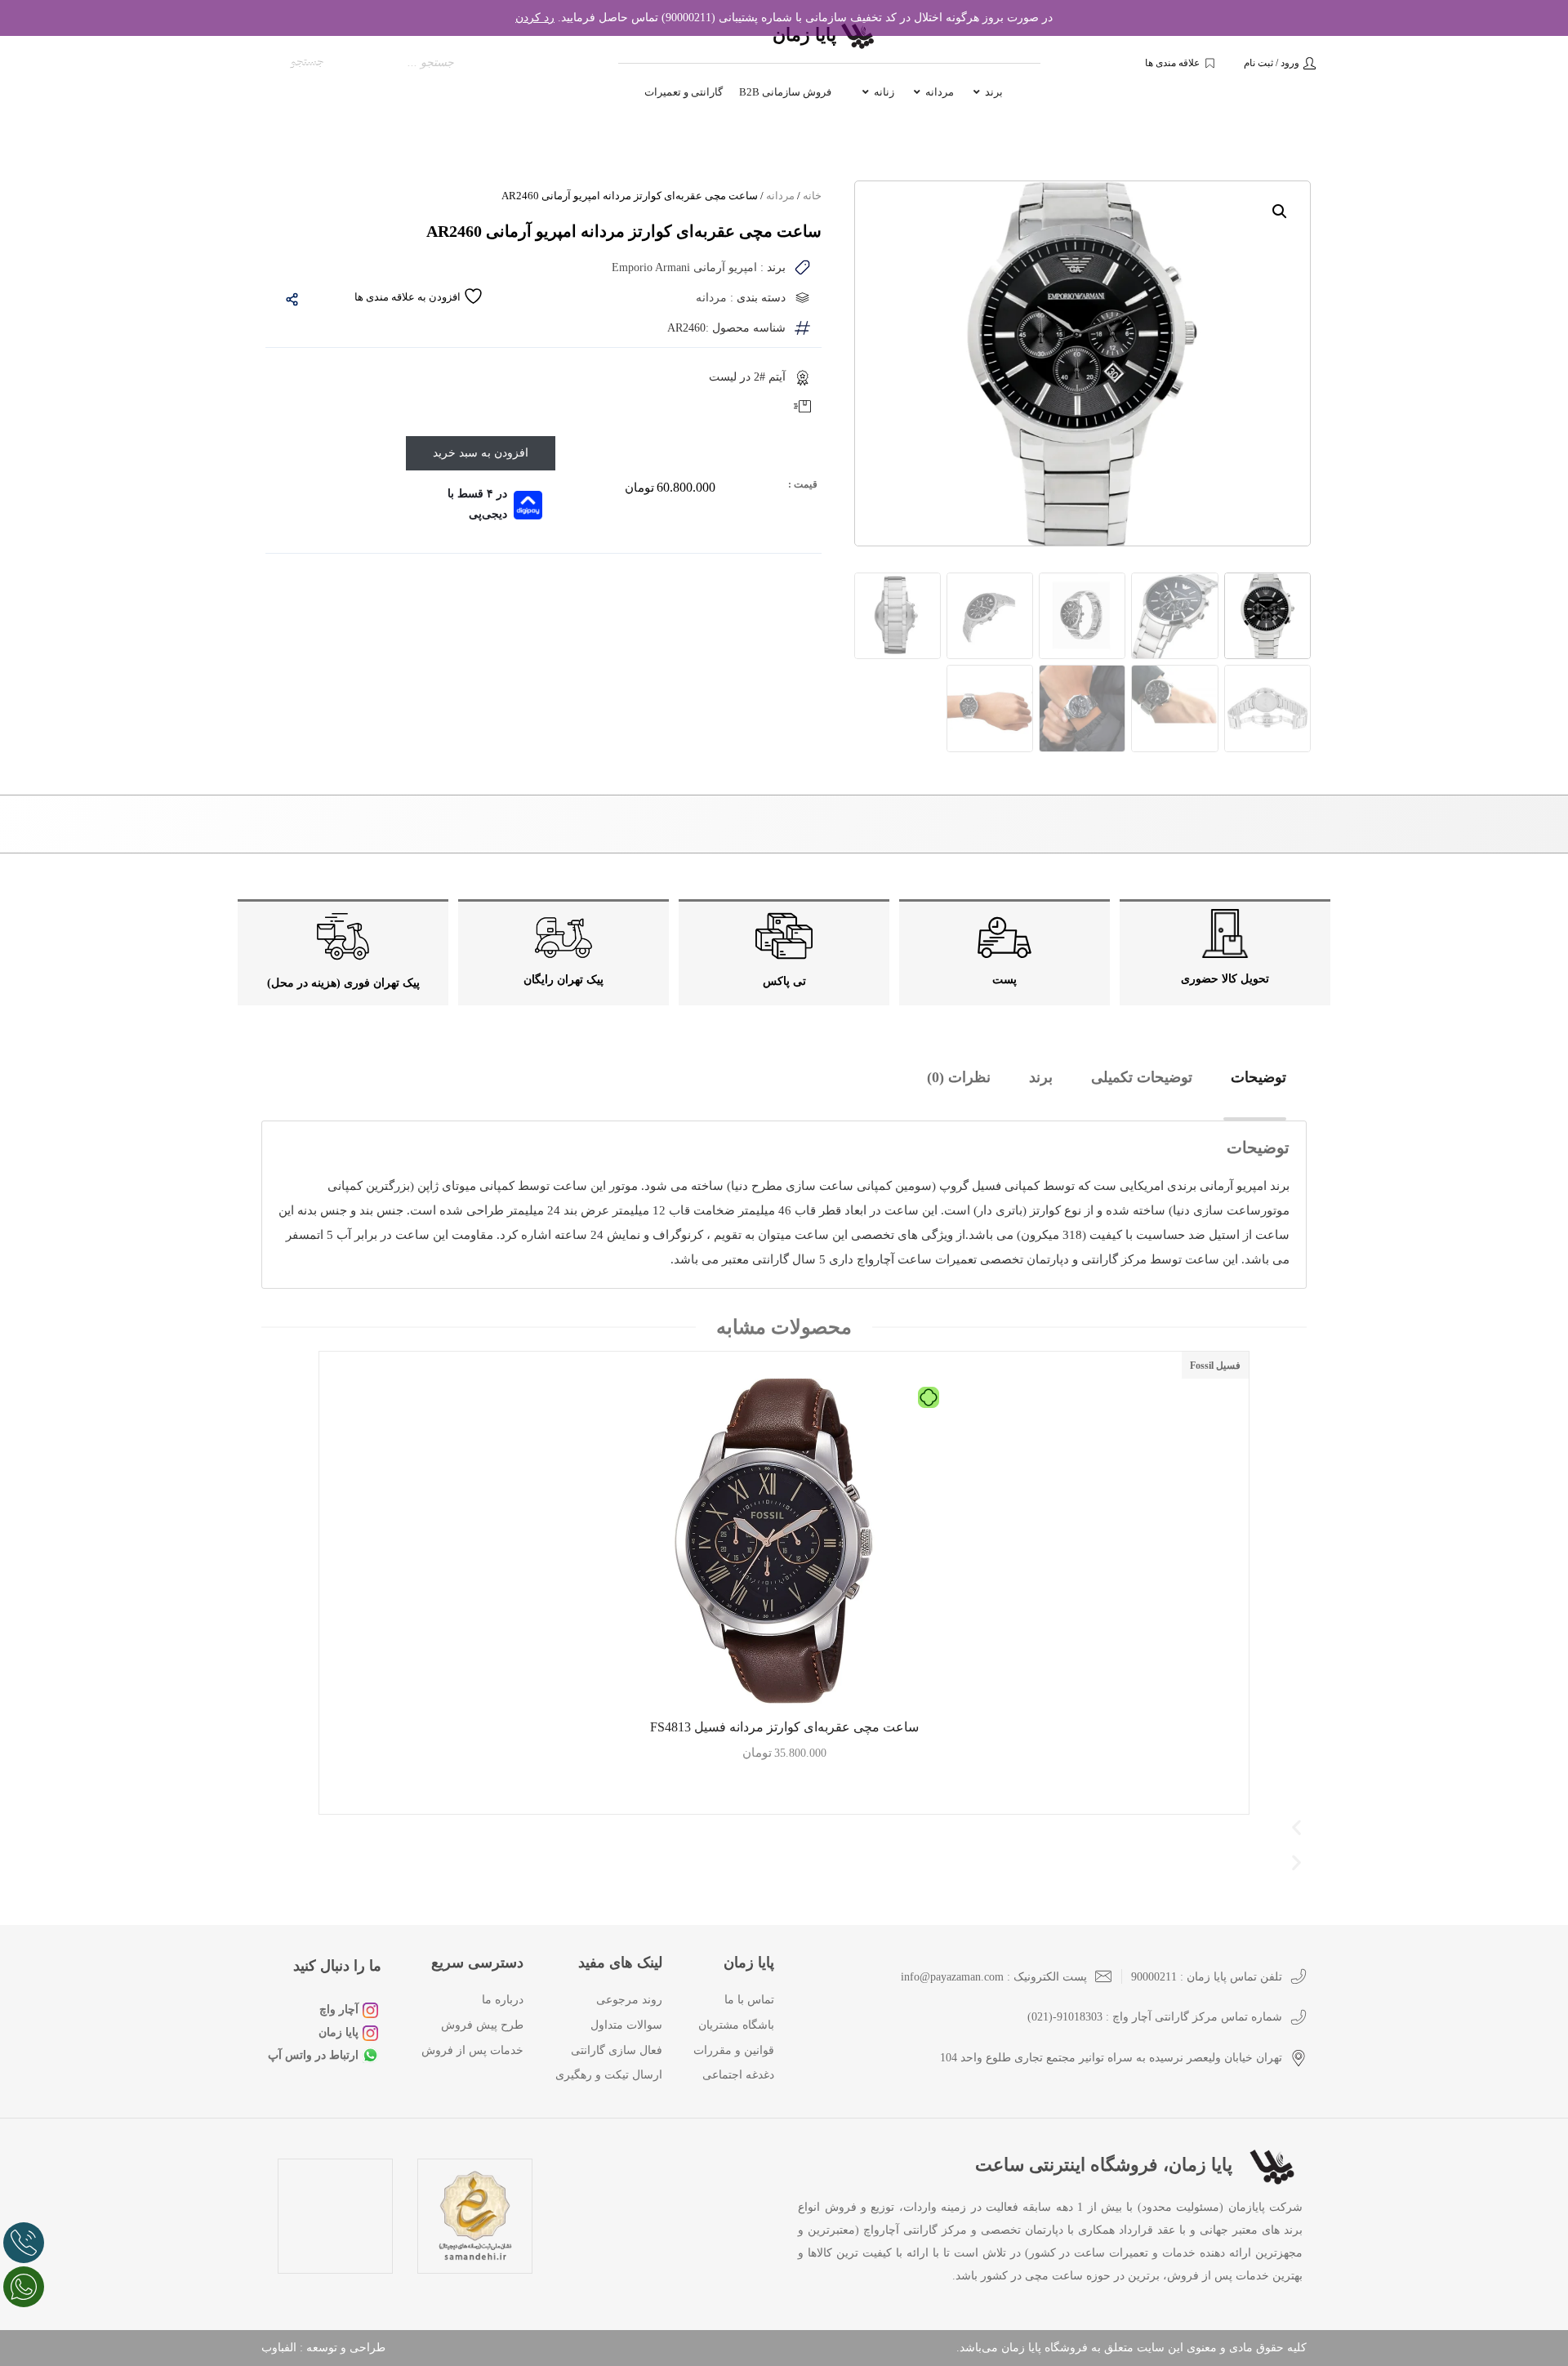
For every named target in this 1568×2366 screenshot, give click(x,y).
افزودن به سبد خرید (481, 453)
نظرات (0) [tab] (959, 1077)
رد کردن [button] (535, 18)
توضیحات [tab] (1258, 1077)
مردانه (780, 196)
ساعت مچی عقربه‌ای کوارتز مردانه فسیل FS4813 (784, 1727)
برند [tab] (1041, 1077)
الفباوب (279, 2348)
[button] (1280, 212)
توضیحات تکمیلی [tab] (1142, 1077)
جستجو (307, 62)
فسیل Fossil (1215, 1366)
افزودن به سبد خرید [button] (784, 1793)
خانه (812, 196)
